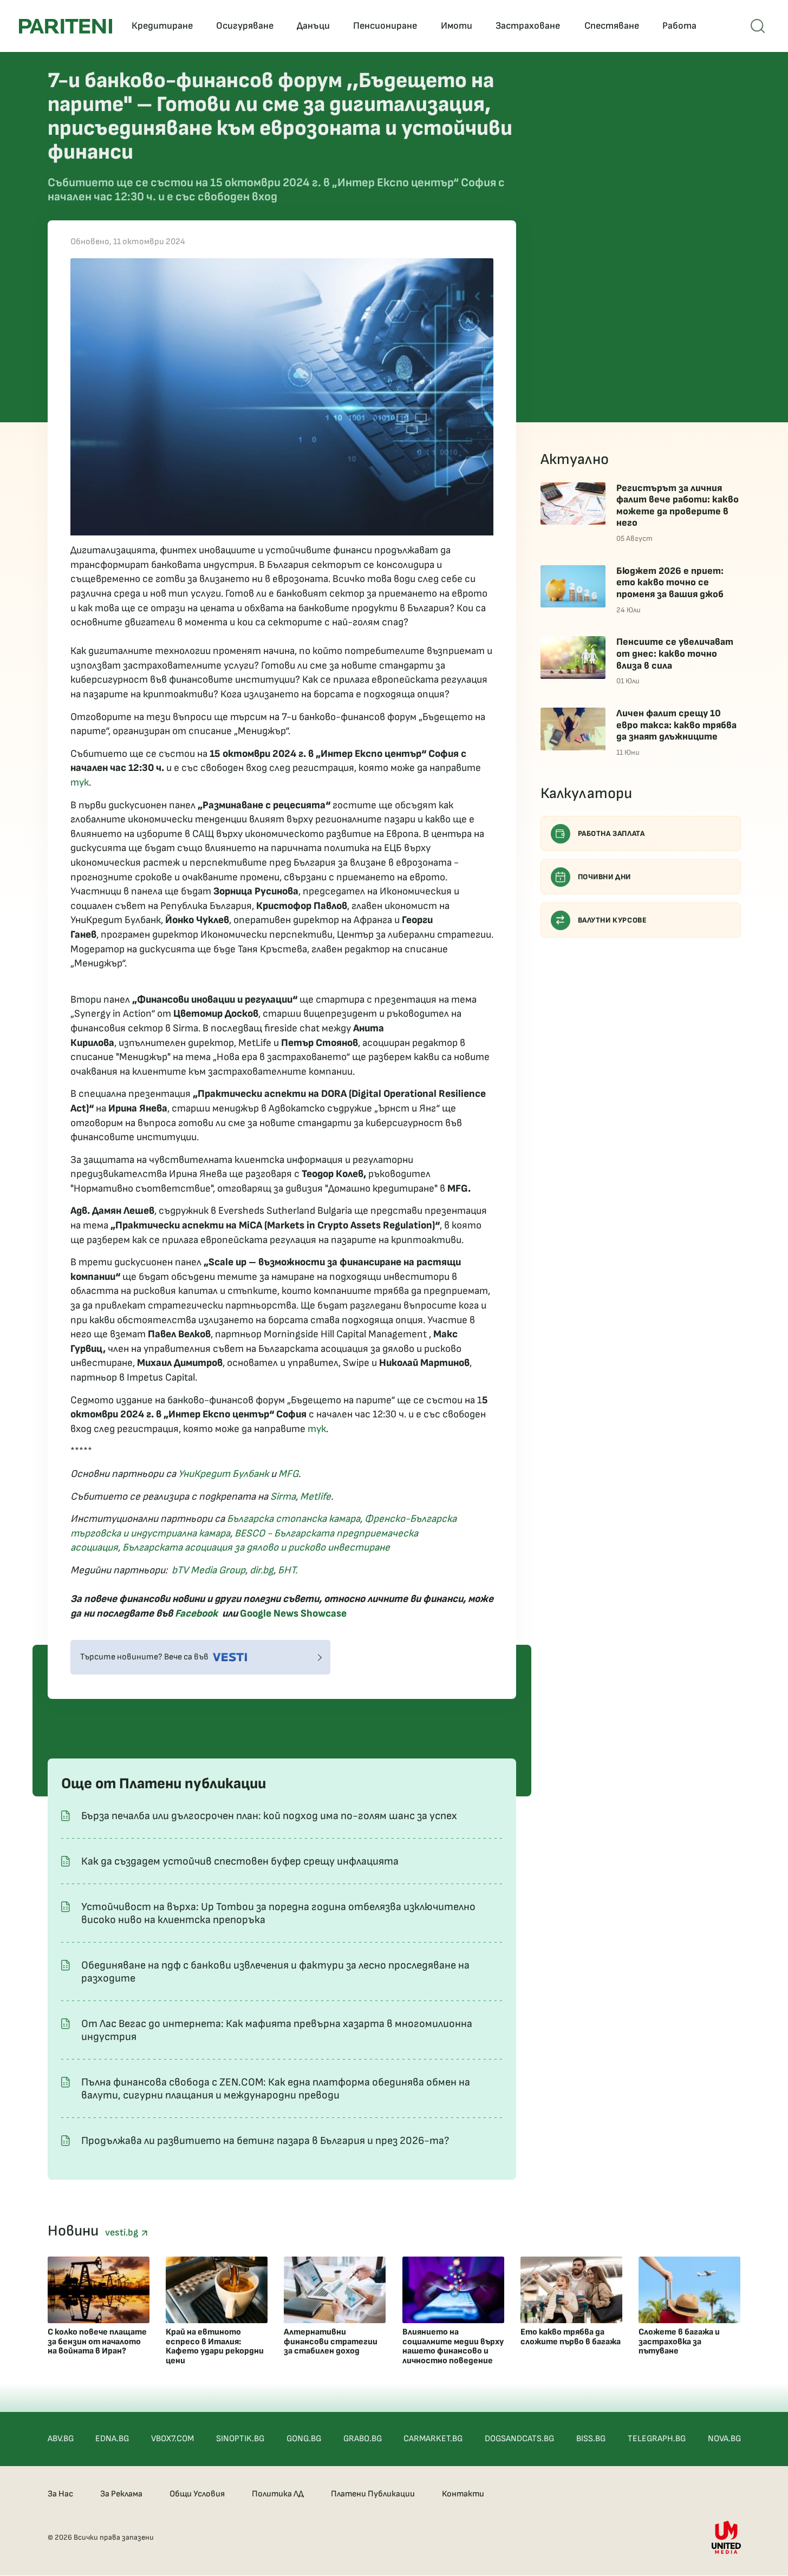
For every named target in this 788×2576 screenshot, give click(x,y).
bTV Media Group (209, 1570)
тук (80, 783)
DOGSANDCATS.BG (519, 2439)
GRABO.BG (363, 2439)
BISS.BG (591, 2439)
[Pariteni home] (66, 26)
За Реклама (121, 2494)
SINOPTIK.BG (240, 2439)
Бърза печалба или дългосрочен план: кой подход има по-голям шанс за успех (269, 1816)
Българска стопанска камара (294, 1519)
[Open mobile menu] (758, 26)
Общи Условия (197, 2494)
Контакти (463, 2494)
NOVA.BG (724, 2439)
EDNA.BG (112, 2439)
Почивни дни (605, 877)
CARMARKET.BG (433, 2439)
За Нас (60, 2494)
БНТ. (288, 1570)
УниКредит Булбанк (223, 1474)
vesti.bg (123, 2232)
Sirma (283, 1497)
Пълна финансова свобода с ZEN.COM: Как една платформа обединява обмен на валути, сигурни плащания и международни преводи (276, 2089)
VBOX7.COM (172, 2439)
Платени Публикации (373, 2494)
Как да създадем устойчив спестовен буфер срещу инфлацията (240, 1861)
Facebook (196, 1614)
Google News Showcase (293, 1614)
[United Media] (726, 2537)
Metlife (315, 1497)
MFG (288, 1474)
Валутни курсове (613, 920)
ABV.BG (61, 2439)
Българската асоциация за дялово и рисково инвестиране (256, 1548)
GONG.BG (304, 2439)
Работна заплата (611, 833)
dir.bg (262, 1570)
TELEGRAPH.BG (657, 2439)
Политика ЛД (278, 2494)
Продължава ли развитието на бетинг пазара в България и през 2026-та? (265, 2141)
